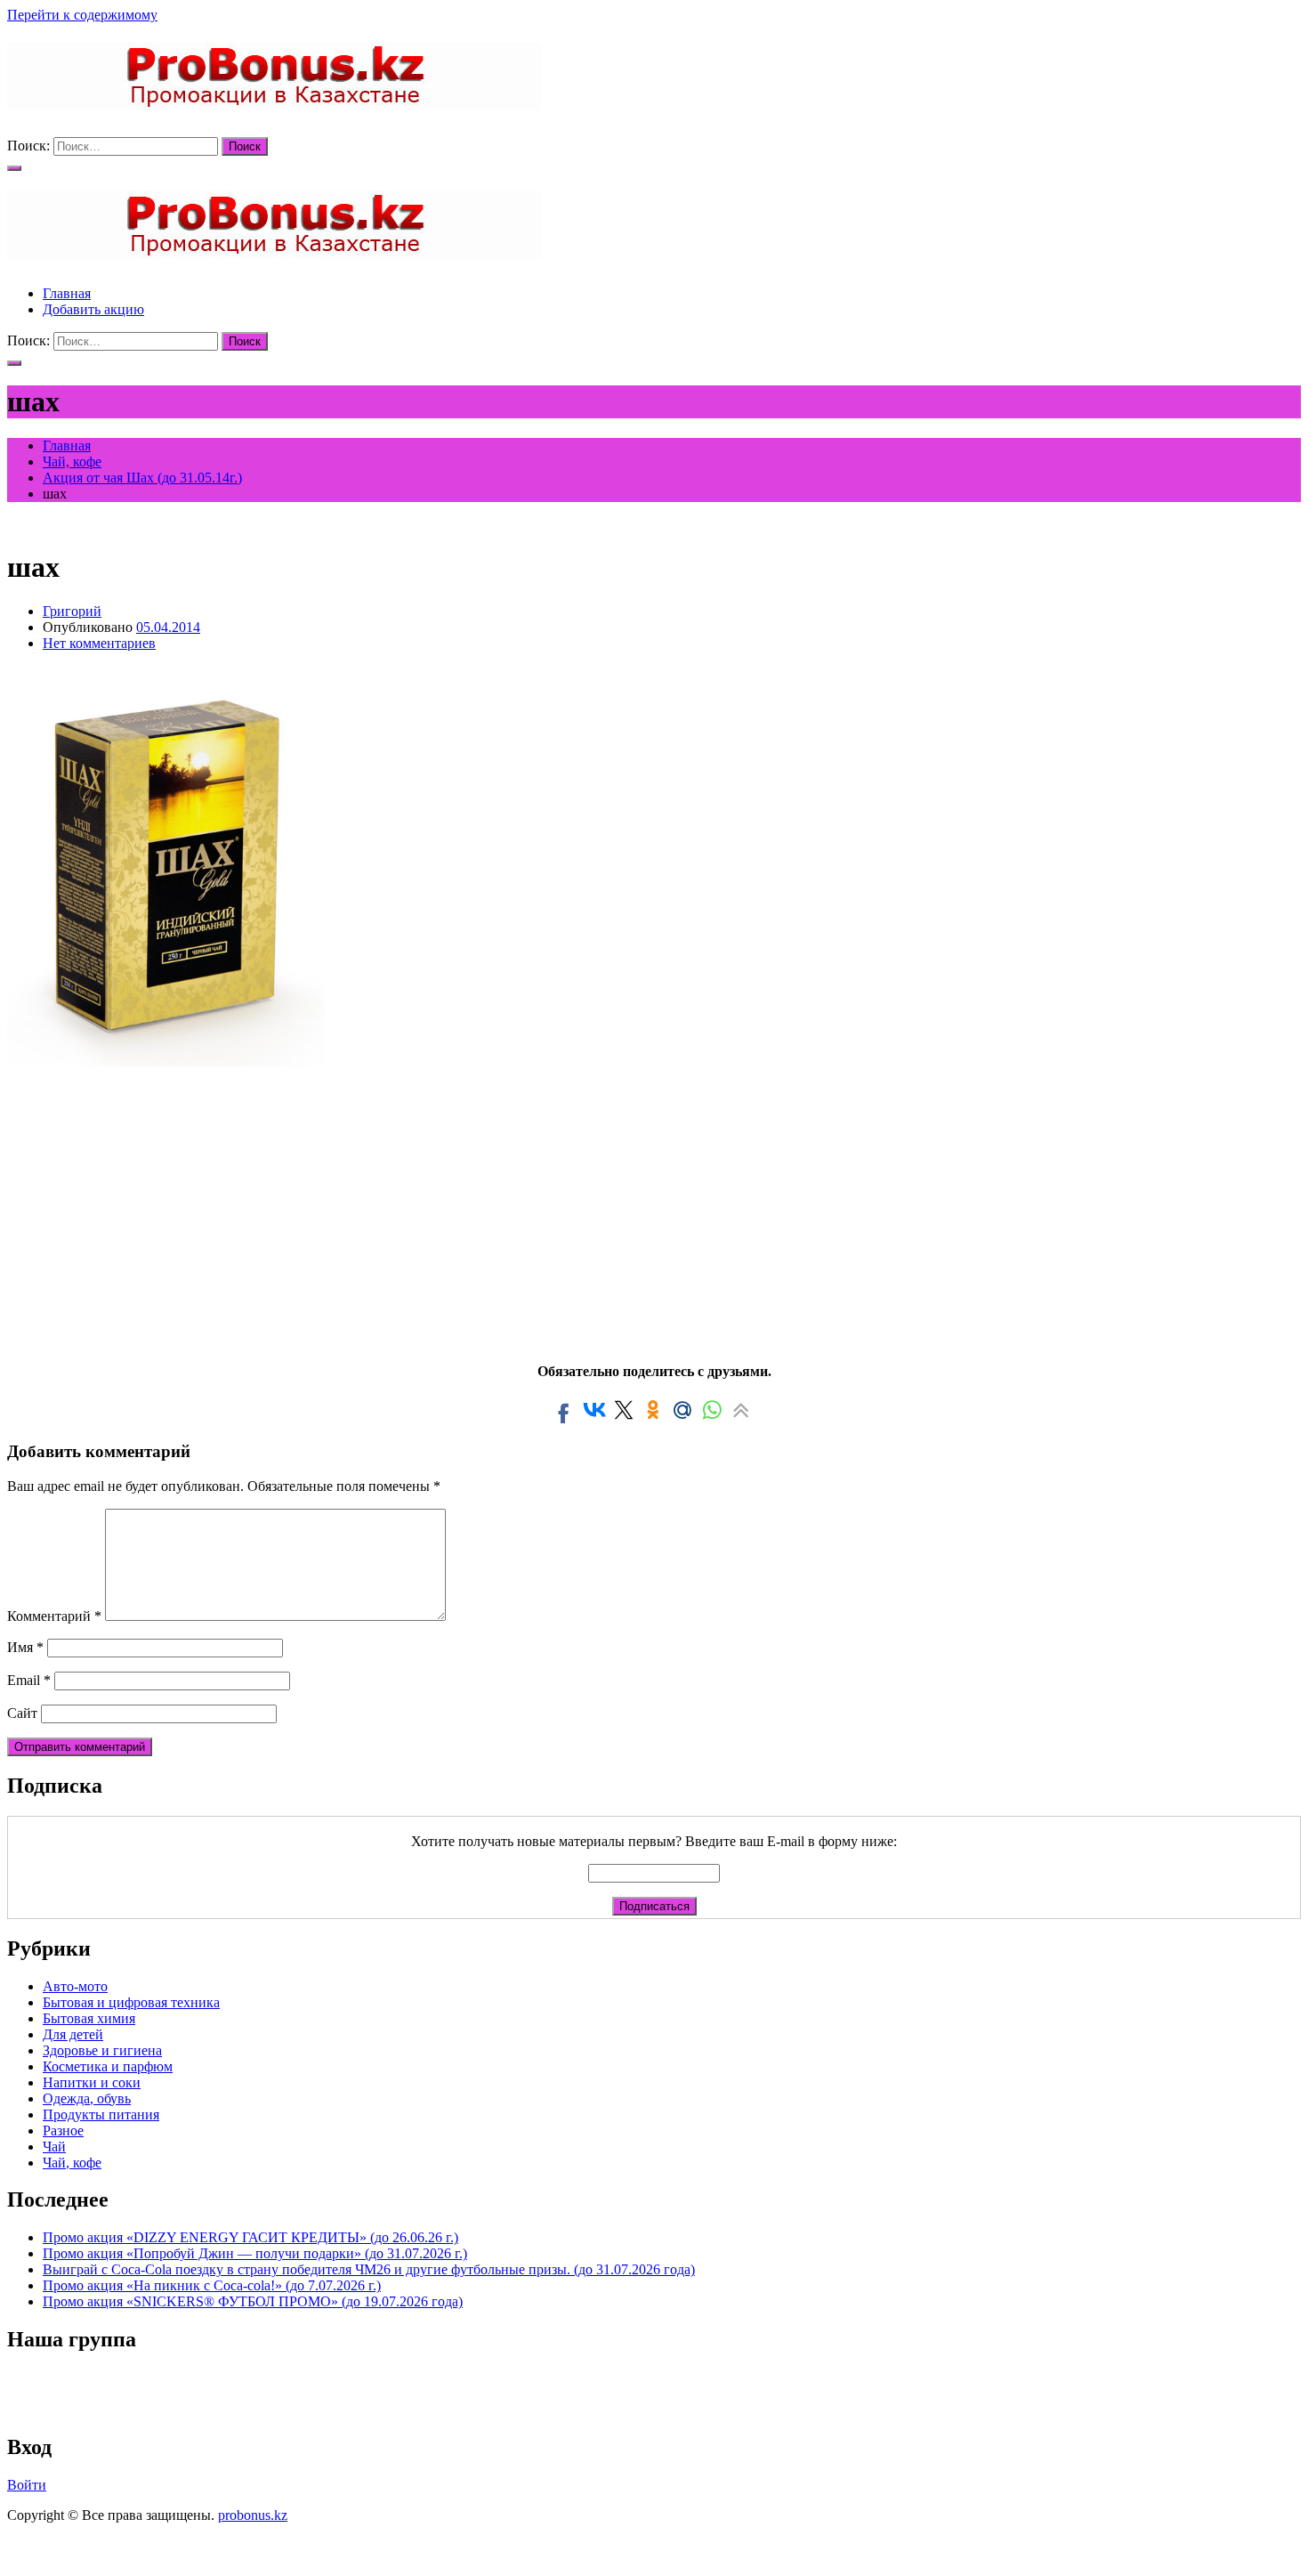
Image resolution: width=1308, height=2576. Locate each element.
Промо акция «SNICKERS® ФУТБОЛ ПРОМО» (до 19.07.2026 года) (253, 2301)
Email (29, 1680)
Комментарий (54, 1616)
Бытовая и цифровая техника (131, 2002)
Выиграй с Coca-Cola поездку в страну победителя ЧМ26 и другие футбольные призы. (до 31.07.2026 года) (369, 2269)
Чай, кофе (72, 2163)
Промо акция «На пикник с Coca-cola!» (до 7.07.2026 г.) (212, 2285)
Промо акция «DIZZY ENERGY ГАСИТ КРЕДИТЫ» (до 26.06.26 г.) (250, 2237)
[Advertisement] (654, 1209)
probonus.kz (253, 2515)
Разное (63, 2130)
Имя (25, 1647)
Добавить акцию (93, 309)
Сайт (22, 1713)
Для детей (73, 2034)
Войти (27, 2485)
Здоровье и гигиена (102, 2050)
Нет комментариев (99, 643)
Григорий (72, 611)
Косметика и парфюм (108, 2066)
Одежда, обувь (87, 2098)
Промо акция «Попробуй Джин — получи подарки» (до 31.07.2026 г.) (255, 2253)
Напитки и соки (92, 2082)
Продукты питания (101, 2114)
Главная (67, 293)
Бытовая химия (89, 2018)
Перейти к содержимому (82, 15)
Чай (54, 2147)
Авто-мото (75, 1986)
